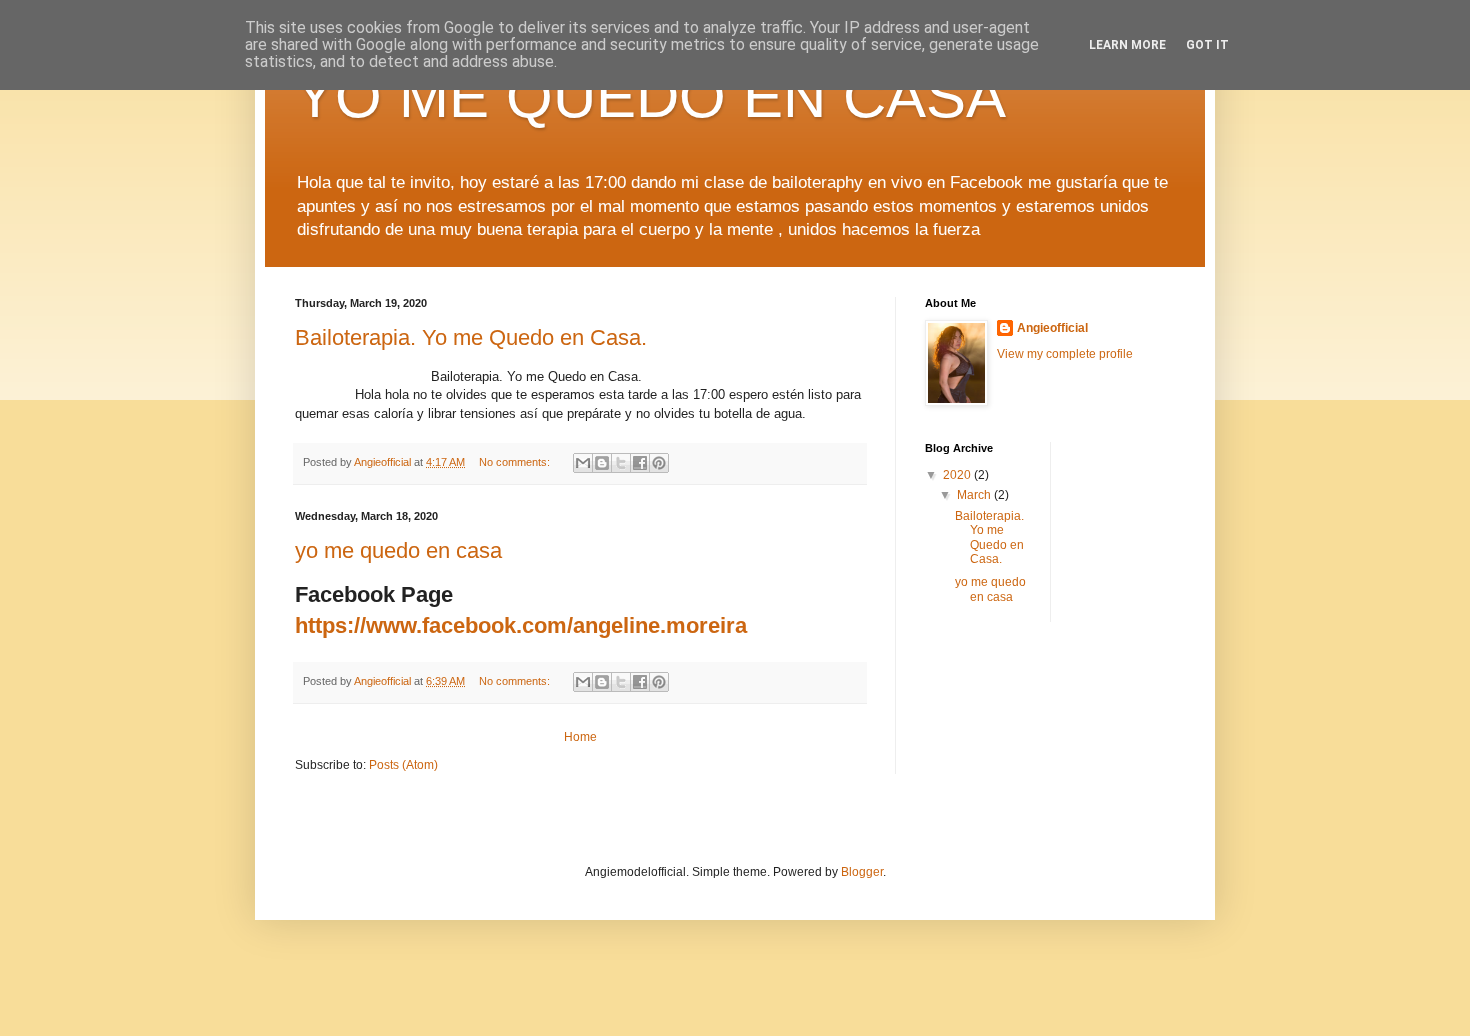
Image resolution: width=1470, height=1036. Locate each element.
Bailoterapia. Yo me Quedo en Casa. (471, 337)
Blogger (862, 872)
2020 (958, 475)
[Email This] (583, 463)
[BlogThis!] (602, 463)
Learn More (1127, 45)
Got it (1207, 45)
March (975, 495)
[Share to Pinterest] (659, 463)
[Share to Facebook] (640, 463)
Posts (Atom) (403, 765)
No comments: (516, 462)
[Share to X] (621, 463)
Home (580, 737)
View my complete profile (1065, 354)
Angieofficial (1052, 328)
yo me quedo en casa (398, 550)
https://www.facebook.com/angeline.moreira (521, 625)
